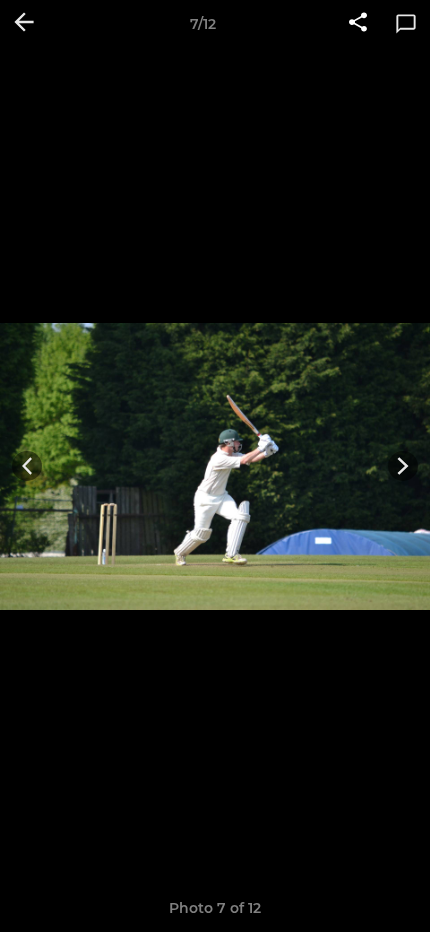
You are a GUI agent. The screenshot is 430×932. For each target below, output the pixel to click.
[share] (358, 24)
